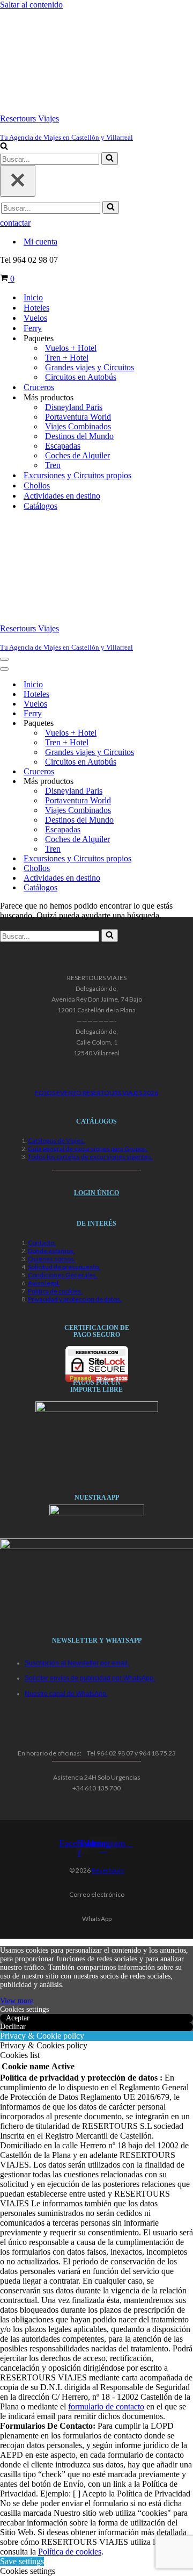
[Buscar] (4, 147)
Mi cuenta (40, 242)
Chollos (37, 485)
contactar (15, 223)
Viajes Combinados (78, 426)
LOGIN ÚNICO (96, 1193)
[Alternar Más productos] (188, 782)
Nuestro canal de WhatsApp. (66, 1694)
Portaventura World (78, 417)
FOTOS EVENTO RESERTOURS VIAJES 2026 (96, 1093)
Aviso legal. (44, 1283)
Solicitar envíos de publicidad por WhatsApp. (90, 1678)
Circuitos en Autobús (81, 377)
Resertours (108, 1870)
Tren (53, 465)
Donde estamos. (51, 1251)
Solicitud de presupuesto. (64, 1267)
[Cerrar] (18, 181)
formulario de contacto (106, 2406)
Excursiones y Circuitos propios (77, 475)
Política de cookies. (55, 1291)
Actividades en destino (62, 496)
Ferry (33, 328)
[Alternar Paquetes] (188, 724)
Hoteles (36, 308)
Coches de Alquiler (77, 455)
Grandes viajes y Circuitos (90, 367)
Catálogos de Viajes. (57, 1141)
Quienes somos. (52, 1259)
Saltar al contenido (31, 5)
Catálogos (40, 506)
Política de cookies (70, 2552)
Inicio (33, 297)
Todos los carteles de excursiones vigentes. (90, 1157)
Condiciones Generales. (63, 1275)
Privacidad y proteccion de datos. (75, 1299)
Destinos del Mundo (79, 436)
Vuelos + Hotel (71, 348)
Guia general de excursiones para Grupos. (88, 1149)
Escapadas (63, 446)
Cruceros (39, 387)
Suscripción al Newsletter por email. (77, 1663)
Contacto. (42, 1243)
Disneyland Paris (74, 407)
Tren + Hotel (67, 358)
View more (17, 2001)
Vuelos (35, 318)
